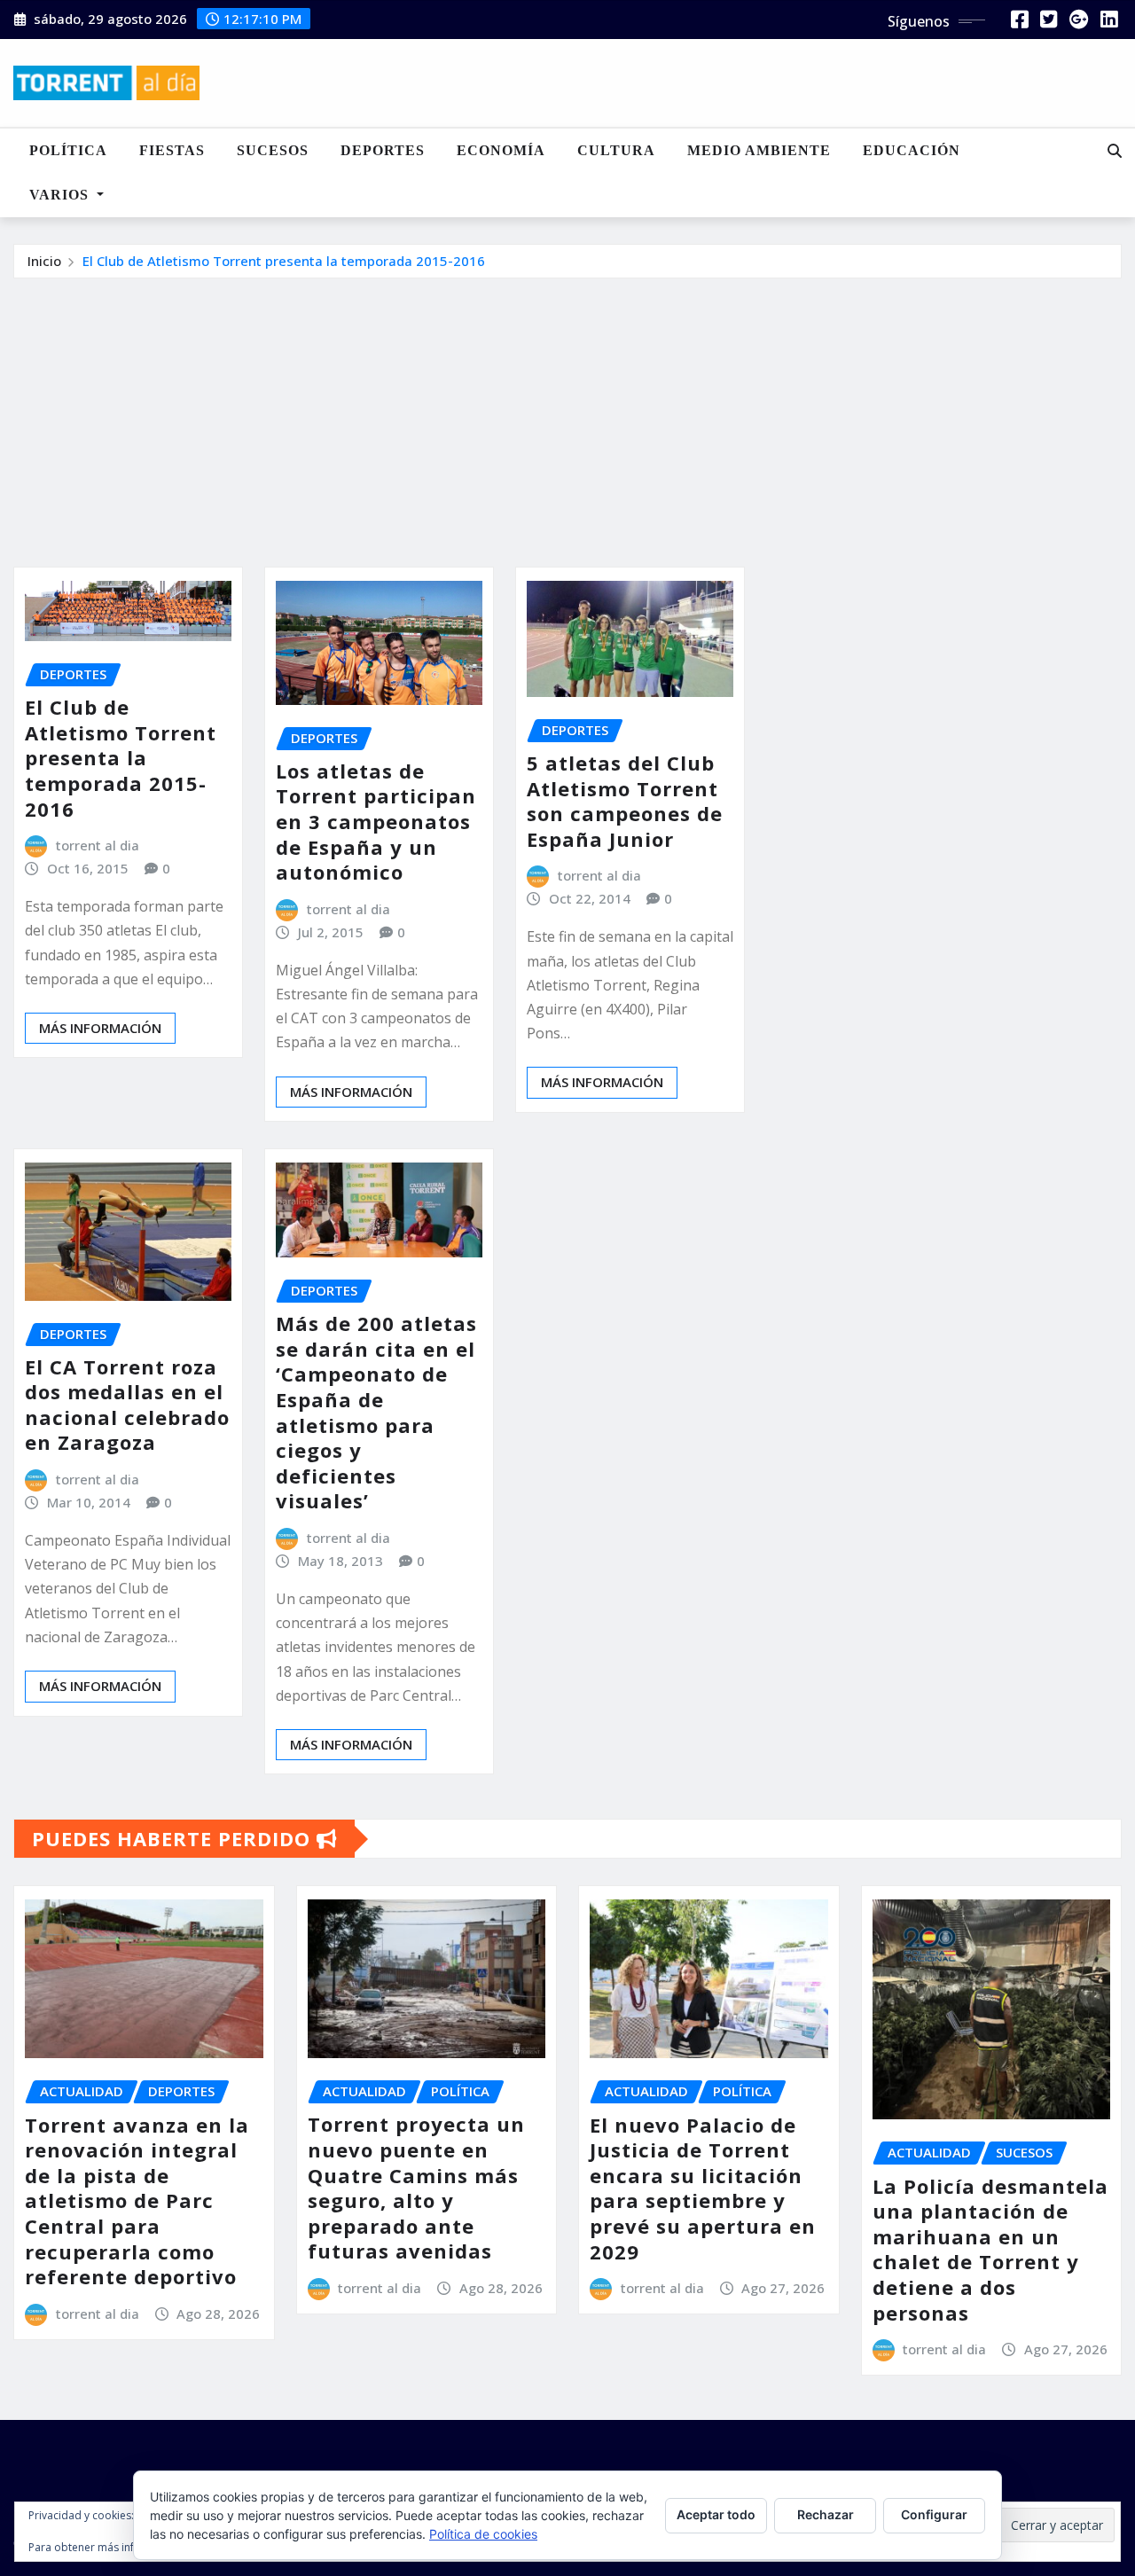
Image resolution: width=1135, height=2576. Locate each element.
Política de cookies (483, 2534)
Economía (501, 150)
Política (68, 150)
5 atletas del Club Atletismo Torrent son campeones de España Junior (625, 801)
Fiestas (172, 150)
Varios (61, 195)
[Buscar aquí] (1115, 151)
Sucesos (273, 150)
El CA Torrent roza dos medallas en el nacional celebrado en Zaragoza (127, 1405)
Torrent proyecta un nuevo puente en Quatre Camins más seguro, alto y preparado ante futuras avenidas (416, 2187)
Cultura (616, 150)
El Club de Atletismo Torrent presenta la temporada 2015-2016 (284, 261)
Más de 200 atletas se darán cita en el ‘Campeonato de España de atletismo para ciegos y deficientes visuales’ (376, 1412)
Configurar (934, 2514)
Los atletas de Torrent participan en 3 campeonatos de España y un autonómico (376, 821)
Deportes (383, 150)
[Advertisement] (567, 412)
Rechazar (826, 2514)
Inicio (44, 261)
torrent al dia (98, 845)
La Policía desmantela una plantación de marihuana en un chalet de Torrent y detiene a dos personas (990, 2249)
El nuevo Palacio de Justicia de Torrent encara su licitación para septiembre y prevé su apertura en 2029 (703, 2188)
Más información (100, 1028)
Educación (912, 150)
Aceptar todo (716, 2514)
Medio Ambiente (759, 150)
